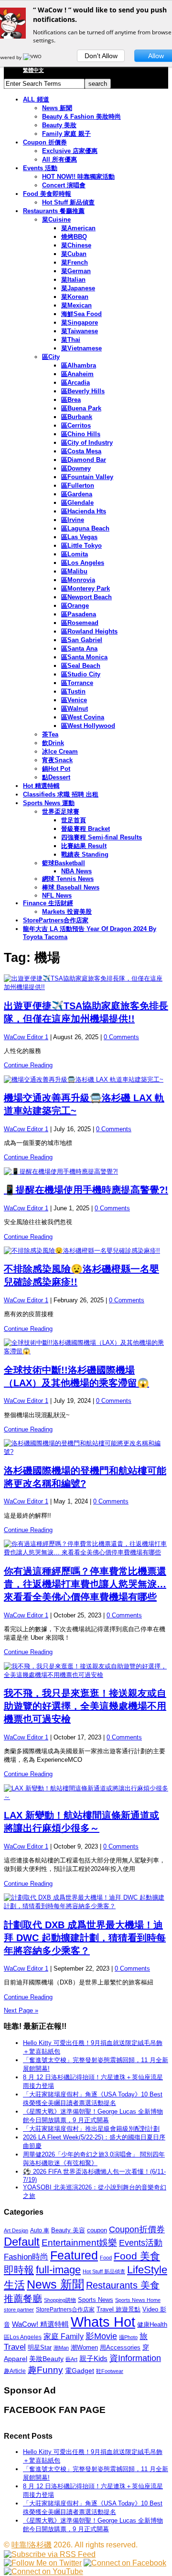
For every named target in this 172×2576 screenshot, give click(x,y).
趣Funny (45, 2370)
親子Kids (93, 2358)
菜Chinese (76, 245)
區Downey (76, 468)
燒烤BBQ (74, 237)
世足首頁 (74, 820)
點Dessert (56, 777)
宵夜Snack (57, 760)
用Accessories (120, 2347)
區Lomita (75, 554)
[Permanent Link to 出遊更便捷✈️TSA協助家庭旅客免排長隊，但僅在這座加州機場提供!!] (86, 983)
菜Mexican (76, 305)
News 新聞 (57, 108)
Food (106, 2258)
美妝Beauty (46, 2359)
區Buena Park (81, 408)
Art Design (16, 2230)
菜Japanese (78, 288)
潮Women (84, 2347)
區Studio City (81, 674)
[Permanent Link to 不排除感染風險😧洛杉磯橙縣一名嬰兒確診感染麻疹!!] (86, 1251)
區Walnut (75, 709)
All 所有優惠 (59, 159)
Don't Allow (101, 56)
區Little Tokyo (81, 546)
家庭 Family (64, 2336)
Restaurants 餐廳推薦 (54, 211)
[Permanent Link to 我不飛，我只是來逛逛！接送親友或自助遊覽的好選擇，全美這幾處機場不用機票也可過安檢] (86, 1671)
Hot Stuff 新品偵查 (68, 202)
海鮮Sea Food (81, 314)
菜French (75, 262)
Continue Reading (28, 1065)
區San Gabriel (82, 640)
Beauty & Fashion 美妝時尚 (81, 117)
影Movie (101, 2336)
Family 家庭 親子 (66, 134)
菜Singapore (80, 322)
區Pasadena (79, 614)
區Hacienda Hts (84, 511)
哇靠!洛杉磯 (32, 2545)
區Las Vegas (79, 537)
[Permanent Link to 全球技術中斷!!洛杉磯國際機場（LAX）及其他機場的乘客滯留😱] (86, 1347)
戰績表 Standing (85, 854)
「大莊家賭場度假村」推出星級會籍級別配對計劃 (91, 2129)
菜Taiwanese (80, 331)
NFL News (57, 895)
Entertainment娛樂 (79, 2243)
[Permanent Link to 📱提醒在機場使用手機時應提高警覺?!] (86, 1172)
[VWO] (33, 57)
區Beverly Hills (83, 391)
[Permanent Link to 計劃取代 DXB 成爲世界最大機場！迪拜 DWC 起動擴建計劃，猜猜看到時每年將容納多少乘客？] (86, 1902)
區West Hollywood (88, 726)
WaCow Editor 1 (26, 1037)
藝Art (71, 2359)
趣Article (15, 2371)
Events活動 (141, 2243)
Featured (74, 2255)
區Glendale (77, 503)
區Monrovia (78, 580)
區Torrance (77, 683)
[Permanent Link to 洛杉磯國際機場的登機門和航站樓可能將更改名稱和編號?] (86, 1448)
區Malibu (74, 571)
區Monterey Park (86, 588)
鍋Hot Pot (56, 769)
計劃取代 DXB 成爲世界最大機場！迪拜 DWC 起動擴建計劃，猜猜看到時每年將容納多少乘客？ (85, 1938)
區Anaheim (77, 374)
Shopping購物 (60, 2300)
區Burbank (77, 417)
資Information (135, 2358)
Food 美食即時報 (47, 194)
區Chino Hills (81, 434)
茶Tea (50, 734)
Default (22, 2242)
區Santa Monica (84, 657)
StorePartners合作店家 (56, 920)
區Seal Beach (81, 666)
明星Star (40, 2348)
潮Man (61, 2348)
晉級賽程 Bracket (86, 829)
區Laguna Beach (85, 528)
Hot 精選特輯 (41, 786)
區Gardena (77, 494)
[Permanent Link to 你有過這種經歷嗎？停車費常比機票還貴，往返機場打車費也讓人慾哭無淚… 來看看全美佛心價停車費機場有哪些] (86, 1548)
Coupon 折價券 (45, 142)
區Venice (74, 700)
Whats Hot (103, 2322)
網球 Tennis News (68, 879)
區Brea (71, 400)
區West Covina (83, 717)
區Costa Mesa (81, 451)
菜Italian (73, 280)
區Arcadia (75, 383)
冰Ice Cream (60, 751)
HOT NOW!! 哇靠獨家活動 (78, 177)
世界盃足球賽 (61, 812)
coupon (97, 2230)
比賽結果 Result (84, 846)
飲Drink (53, 743)
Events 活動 (40, 168)
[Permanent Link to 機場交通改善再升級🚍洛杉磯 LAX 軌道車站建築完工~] (86, 1080)
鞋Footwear (110, 2371)
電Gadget (80, 2371)
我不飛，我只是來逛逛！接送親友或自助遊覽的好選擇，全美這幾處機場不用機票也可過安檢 (85, 1706)
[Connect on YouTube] (43, 2571)
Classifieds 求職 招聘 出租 (61, 794)
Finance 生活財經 (48, 903)
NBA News (76, 871)
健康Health (152, 2325)
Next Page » (21, 2010)
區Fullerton (78, 486)
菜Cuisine (56, 220)
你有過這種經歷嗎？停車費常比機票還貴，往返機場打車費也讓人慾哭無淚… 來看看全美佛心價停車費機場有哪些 (85, 1584)
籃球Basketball (64, 863)
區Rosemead (80, 623)
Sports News (96, 2300)
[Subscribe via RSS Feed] (50, 2554)
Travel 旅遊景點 (118, 2309)
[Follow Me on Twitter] (43, 2563)
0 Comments (121, 1037)
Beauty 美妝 (59, 125)
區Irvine (73, 520)
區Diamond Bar (84, 460)
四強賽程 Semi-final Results (102, 837)
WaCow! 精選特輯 (40, 2324)
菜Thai (71, 340)
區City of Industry (87, 443)
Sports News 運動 (49, 803)
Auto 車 (40, 2230)
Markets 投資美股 (67, 912)
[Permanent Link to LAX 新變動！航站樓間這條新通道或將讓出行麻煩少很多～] (86, 1793)
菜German (76, 271)
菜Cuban (74, 254)
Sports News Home (138, 2300)
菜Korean (75, 297)
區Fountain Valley (87, 477)
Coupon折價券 (137, 2229)
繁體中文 (33, 70)
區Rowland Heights (89, 631)
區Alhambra (79, 365)
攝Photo (128, 2337)
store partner (19, 2310)
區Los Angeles (83, 563)
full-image (58, 2270)
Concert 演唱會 (64, 185)
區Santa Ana (79, 649)
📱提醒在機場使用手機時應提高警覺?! (86, 1190)
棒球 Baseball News (71, 887)
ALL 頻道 (36, 99)
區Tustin (73, 691)
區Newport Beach (86, 597)
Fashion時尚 (26, 2257)
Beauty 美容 (68, 2230)
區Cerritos (76, 425)
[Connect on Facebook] (125, 2563)
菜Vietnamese (81, 348)
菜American (78, 228)
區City (51, 357)
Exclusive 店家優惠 (70, 151)
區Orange (75, 606)
